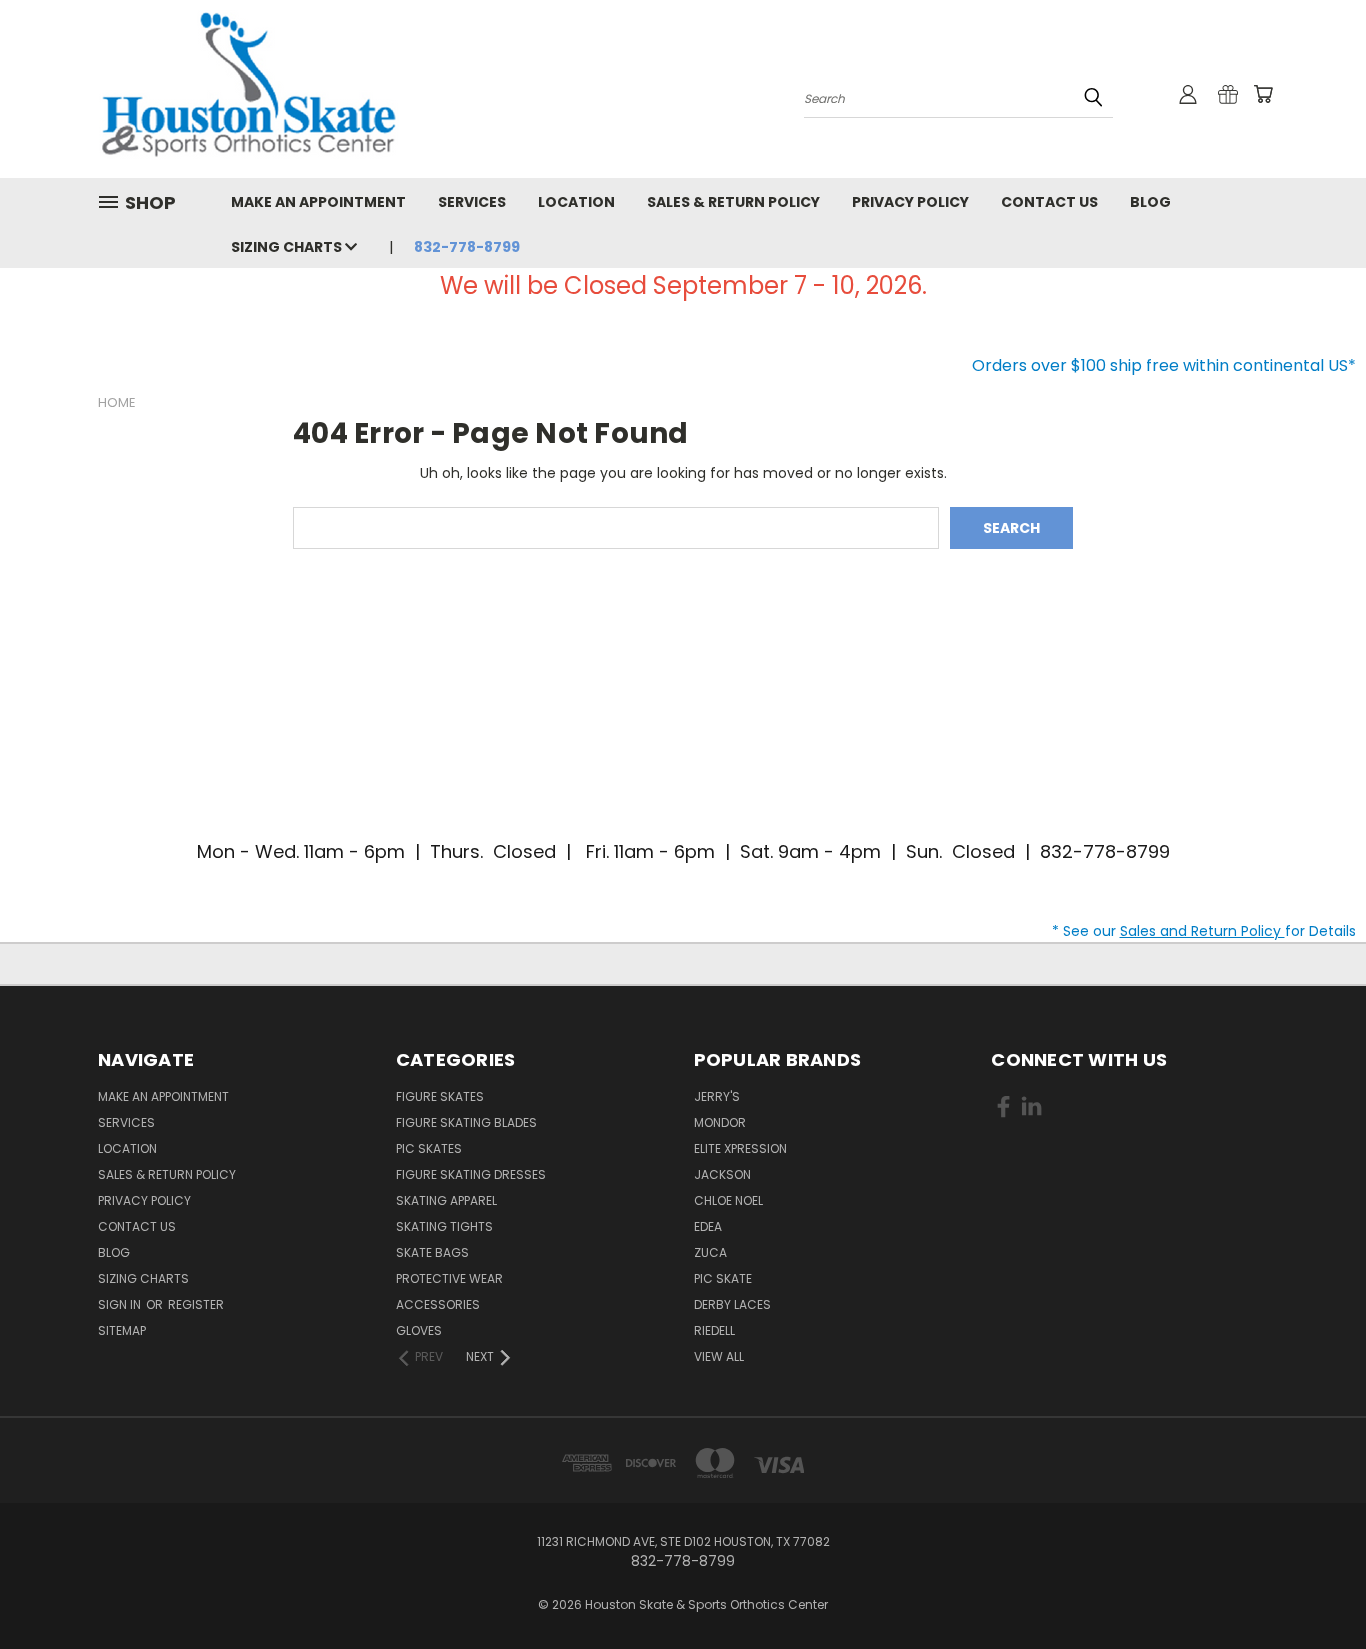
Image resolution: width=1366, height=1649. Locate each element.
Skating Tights (444, 1226)
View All (719, 1356)
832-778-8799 (467, 247)
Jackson (722, 1174)
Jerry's (717, 1096)
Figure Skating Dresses (471, 1174)
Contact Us (1049, 202)
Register (196, 1304)
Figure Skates (440, 1096)
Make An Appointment (318, 202)
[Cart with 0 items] (1263, 94)
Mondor (720, 1122)
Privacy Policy (910, 202)
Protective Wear (449, 1278)
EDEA (708, 1226)
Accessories (438, 1304)
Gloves (419, 1330)
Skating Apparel (446, 1200)
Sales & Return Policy (733, 202)
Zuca (710, 1252)
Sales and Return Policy (1202, 931)
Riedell (714, 1330)
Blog (1150, 202)
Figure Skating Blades (466, 1122)
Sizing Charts (288, 247)
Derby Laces (732, 1304)
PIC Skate (723, 1278)
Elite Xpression (740, 1148)
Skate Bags (432, 1252)
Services (472, 202)
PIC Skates (429, 1148)
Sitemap (122, 1330)
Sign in (121, 1304)
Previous (1313, 1586)
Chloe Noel (728, 1200)
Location (576, 202)
